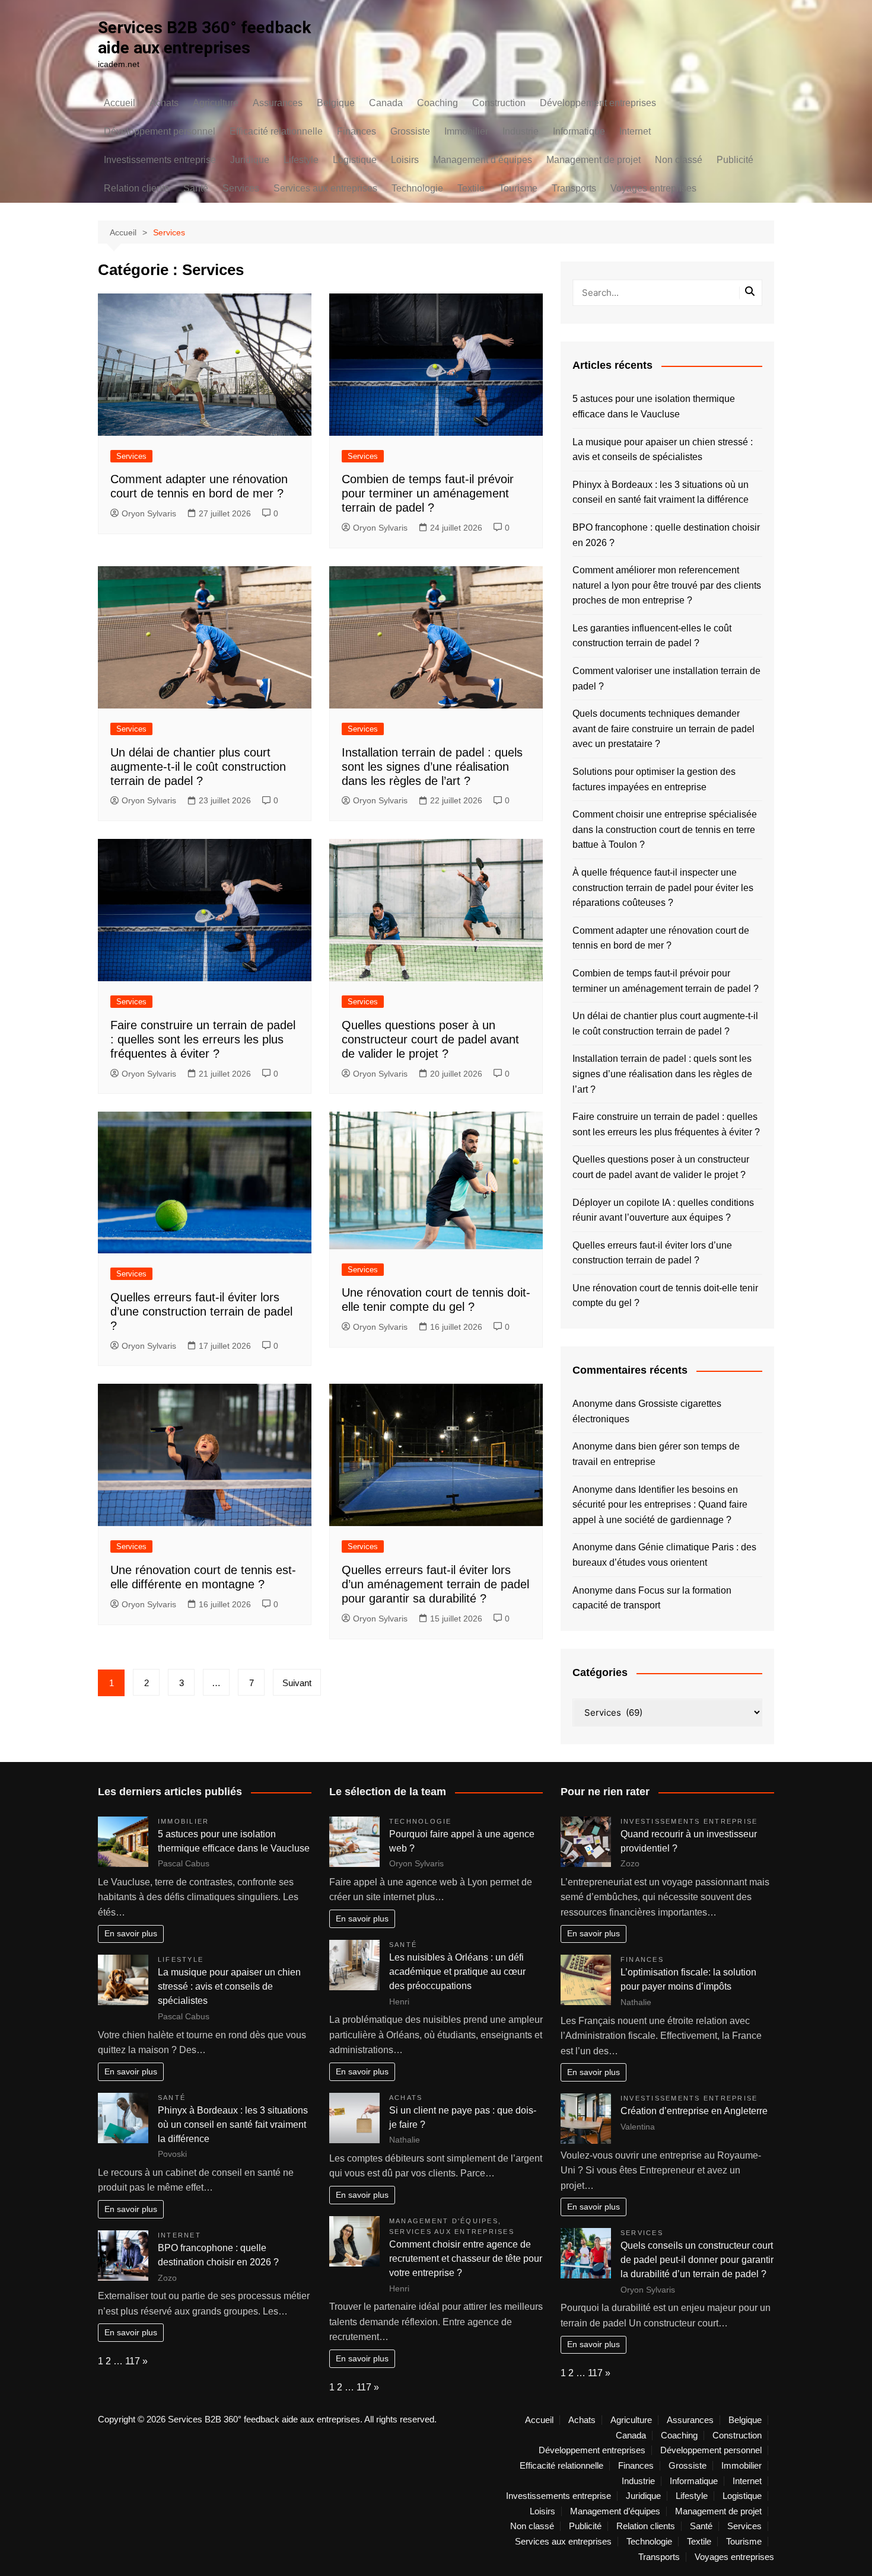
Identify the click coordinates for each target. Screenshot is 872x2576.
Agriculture (216, 103)
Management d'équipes (444, 2221)
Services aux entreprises (325, 188)
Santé (196, 188)
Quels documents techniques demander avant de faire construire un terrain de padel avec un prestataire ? (663, 729)
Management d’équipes (483, 160)
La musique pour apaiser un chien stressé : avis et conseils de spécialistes (663, 450)
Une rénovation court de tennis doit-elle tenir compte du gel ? (665, 1296)
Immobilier (466, 131)
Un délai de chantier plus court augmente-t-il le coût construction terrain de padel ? (198, 767)
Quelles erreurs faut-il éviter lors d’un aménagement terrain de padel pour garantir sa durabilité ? (435, 1584)
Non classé (679, 160)
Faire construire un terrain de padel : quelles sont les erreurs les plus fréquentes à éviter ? (203, 1039)
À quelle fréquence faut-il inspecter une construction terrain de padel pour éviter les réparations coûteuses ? (663, 888)
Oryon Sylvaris (149, 513)
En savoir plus (131, 1933)
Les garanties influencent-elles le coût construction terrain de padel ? (652, 636)
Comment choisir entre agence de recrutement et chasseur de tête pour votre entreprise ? (466, 2259)
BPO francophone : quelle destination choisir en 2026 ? (666, 535)
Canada (386, 103)
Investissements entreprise (160, 160)
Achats (164, 103)
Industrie (521, 131)
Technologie (417, 188)
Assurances (278, 103)
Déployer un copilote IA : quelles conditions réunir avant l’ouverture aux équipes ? (663, 1210)
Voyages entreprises (653, 188)
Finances (357, 131)
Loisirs (405, 160)
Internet (635, 131)
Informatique (579, 131)
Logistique (355, 160)
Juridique (250, 160)
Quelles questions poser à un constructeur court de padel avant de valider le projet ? (430, 1039)
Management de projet (593, 160)
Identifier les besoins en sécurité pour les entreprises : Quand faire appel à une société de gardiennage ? (660, 1505)
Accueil (120, 103)
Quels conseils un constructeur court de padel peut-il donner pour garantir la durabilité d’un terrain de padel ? (697, 2260)
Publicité (735, 160)
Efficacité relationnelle (276, 131)
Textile (471, 188)
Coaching (437, 103)
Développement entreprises (598, 103)
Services (241, 188)
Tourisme (518, 188)
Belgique (336, 103)
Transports (574, 188)
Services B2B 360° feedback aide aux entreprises (204, 38)
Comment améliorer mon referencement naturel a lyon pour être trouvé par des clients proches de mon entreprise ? (667, 585)
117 (133, 2361)
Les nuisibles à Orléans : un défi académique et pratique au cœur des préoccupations (457, 1972)
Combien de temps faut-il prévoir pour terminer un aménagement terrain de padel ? (428, 493)
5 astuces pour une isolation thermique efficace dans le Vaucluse (654, 406)
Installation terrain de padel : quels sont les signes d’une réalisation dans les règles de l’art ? (432, 767)
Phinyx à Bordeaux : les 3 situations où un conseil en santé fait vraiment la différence (661, 492)
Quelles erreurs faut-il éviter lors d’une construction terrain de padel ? (201, 1311)
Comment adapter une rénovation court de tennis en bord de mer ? (661, 938)
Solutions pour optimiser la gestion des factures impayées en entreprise (654, 779)
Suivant (297, 1683)
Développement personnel (160, 131)
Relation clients (136, 188)
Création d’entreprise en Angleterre (694, 2111)
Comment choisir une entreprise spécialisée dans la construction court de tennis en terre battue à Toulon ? (665, 829)
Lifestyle (301, 160)
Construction (499, 103)
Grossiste (410, 131)
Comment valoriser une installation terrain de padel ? (666, 679)
